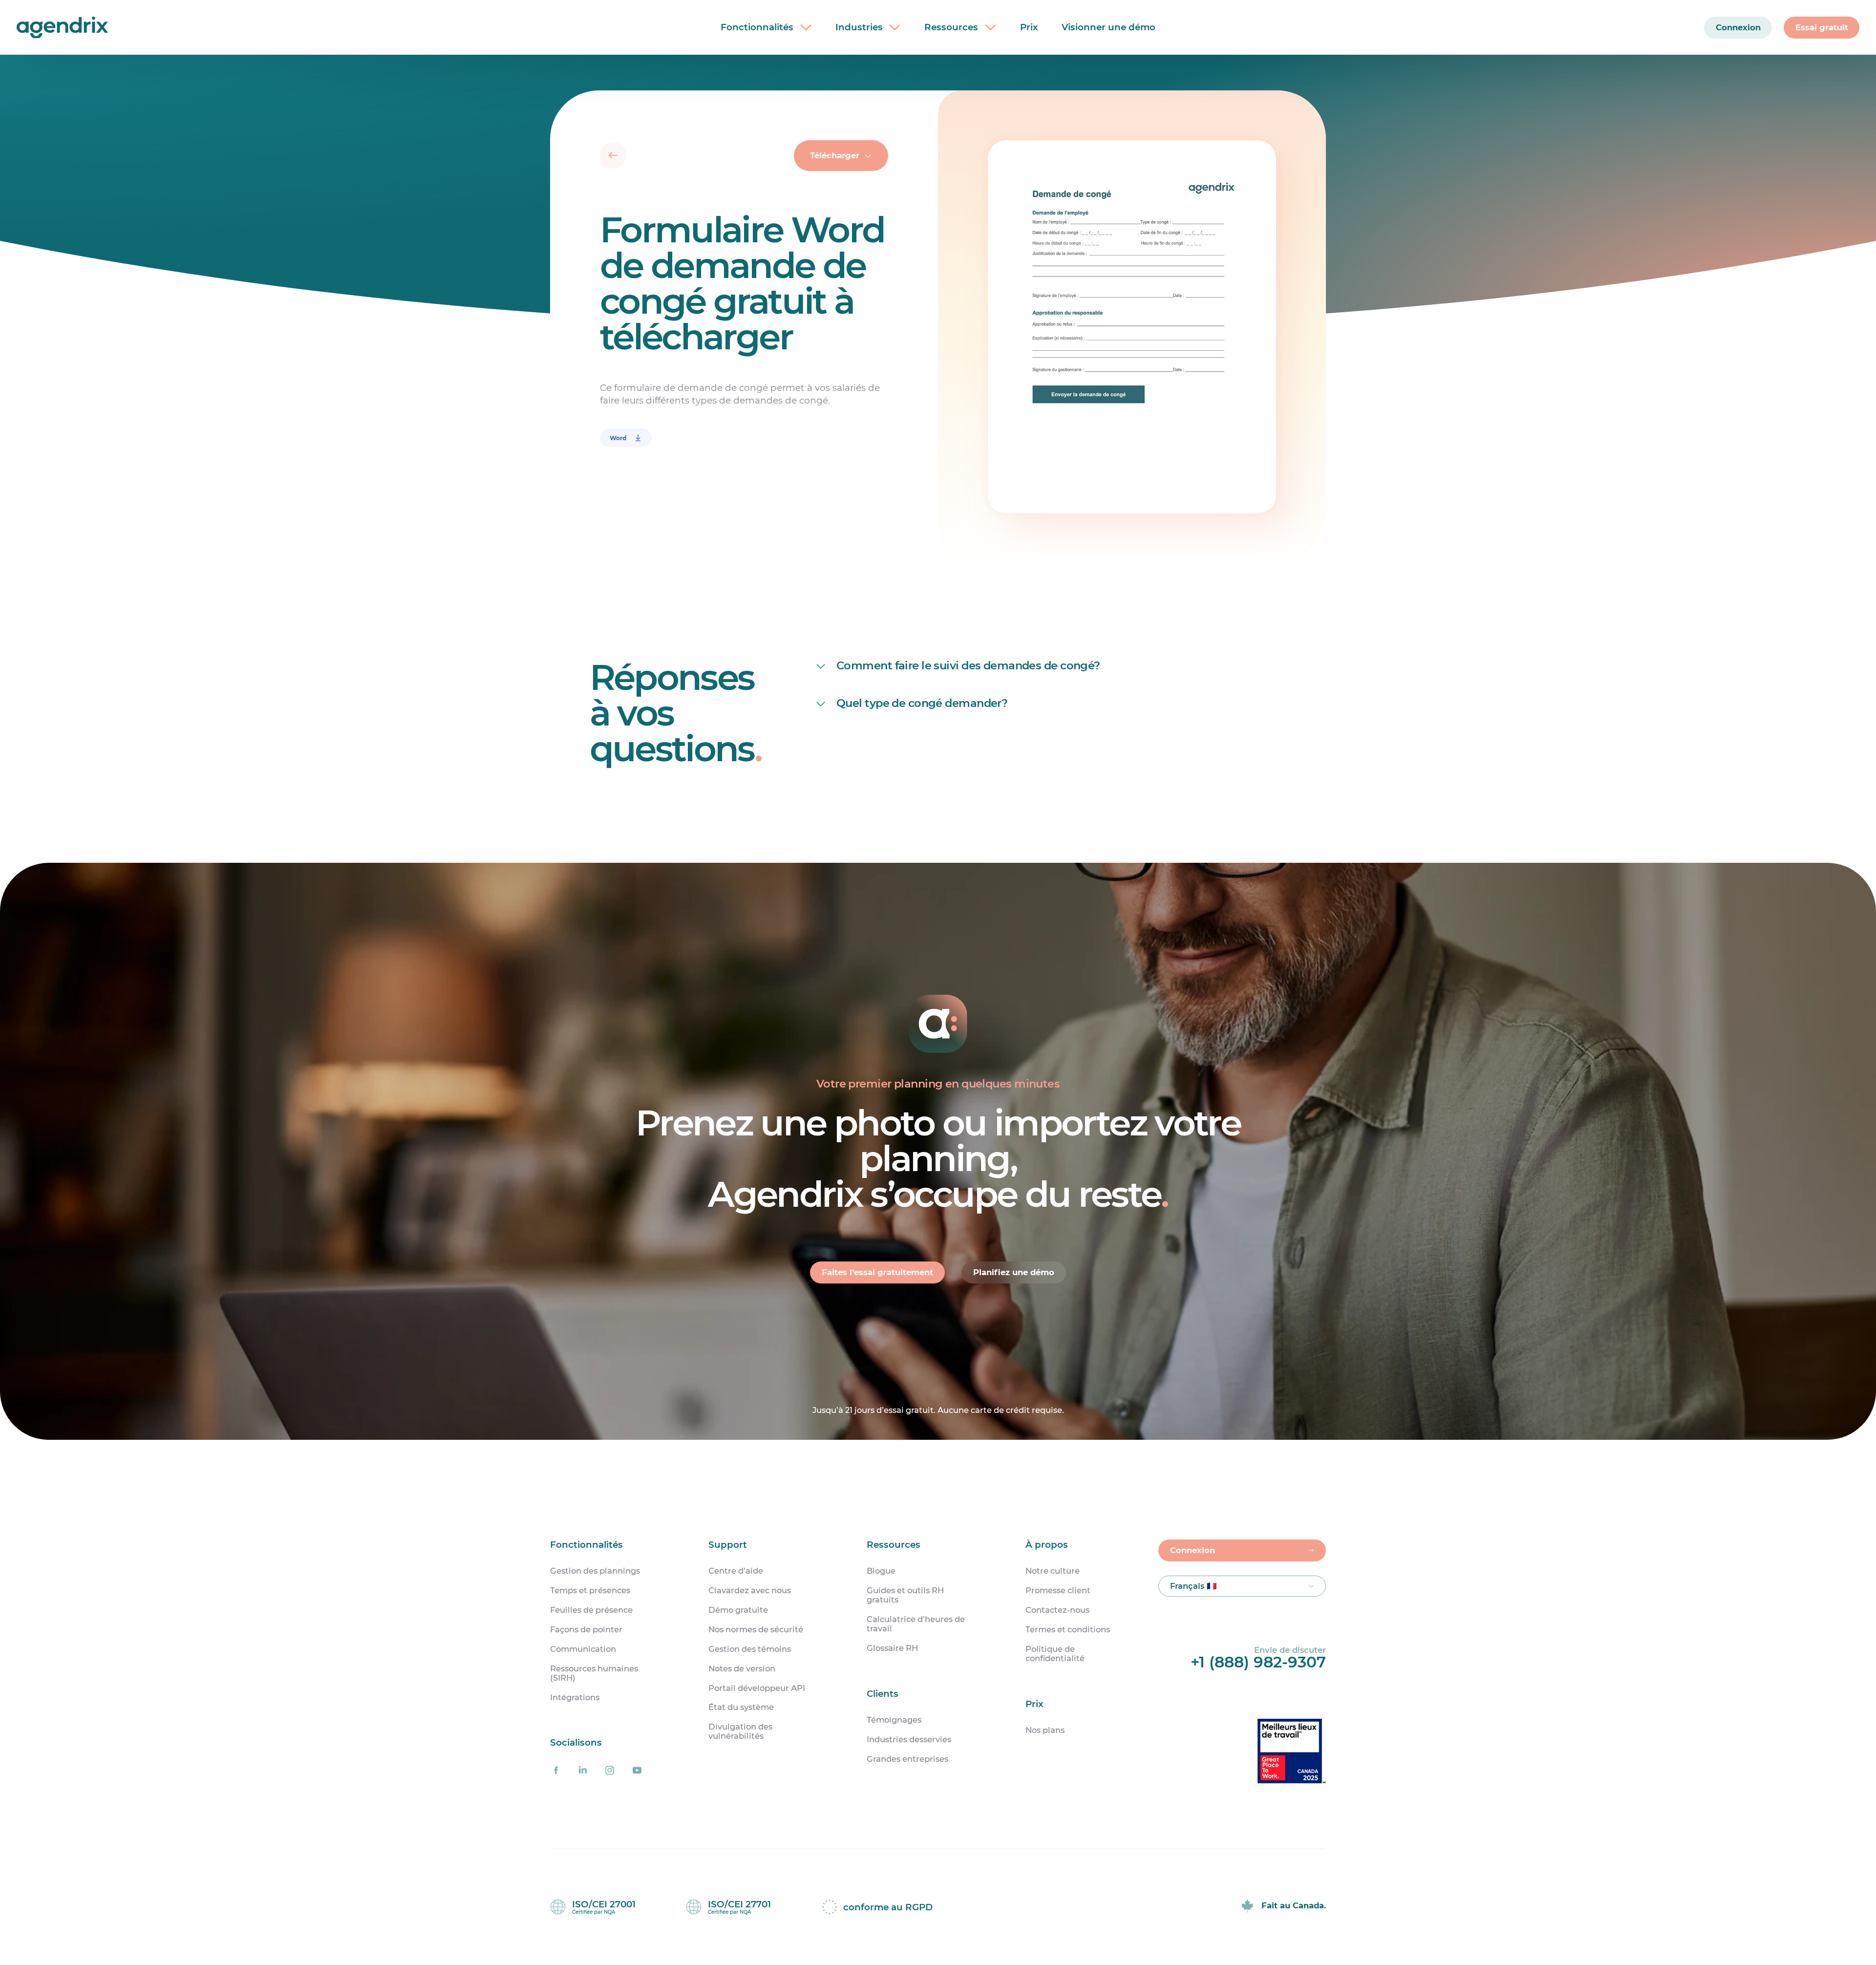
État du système (741, 1707)
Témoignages (894, 1720)
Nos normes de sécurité (756, 1630)
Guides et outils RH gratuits (905, 1595)
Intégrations (575, 1698)
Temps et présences (590, 1591)
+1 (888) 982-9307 (1258, 1662)
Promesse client (1058, 1591)
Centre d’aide (736, 1571)
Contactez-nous (1057, 1610)
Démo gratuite (738, 1610)
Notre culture (1053, 1571)
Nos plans (1045, 1730)
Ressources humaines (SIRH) (594, 1673)
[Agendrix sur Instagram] (610, 1771)
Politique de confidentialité (1055, 1654)
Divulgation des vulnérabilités (740, 1731)
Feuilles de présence (591, 1610)
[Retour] (613, 155)
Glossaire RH (892, 1648)
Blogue (881, 1571)
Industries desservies (909, 1740)
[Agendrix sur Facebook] (556, 1771)
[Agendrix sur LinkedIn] (583, 1771)
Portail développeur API (757, 1688)
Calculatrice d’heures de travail (916, 1624)
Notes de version (742, 1669)
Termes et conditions (1068, 1630)
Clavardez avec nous (750, 1591)
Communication (583, 1649)
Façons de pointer (586, 1630)
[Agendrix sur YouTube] (637, 1771)
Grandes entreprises (907, 1759)
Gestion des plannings (595, 1571)
